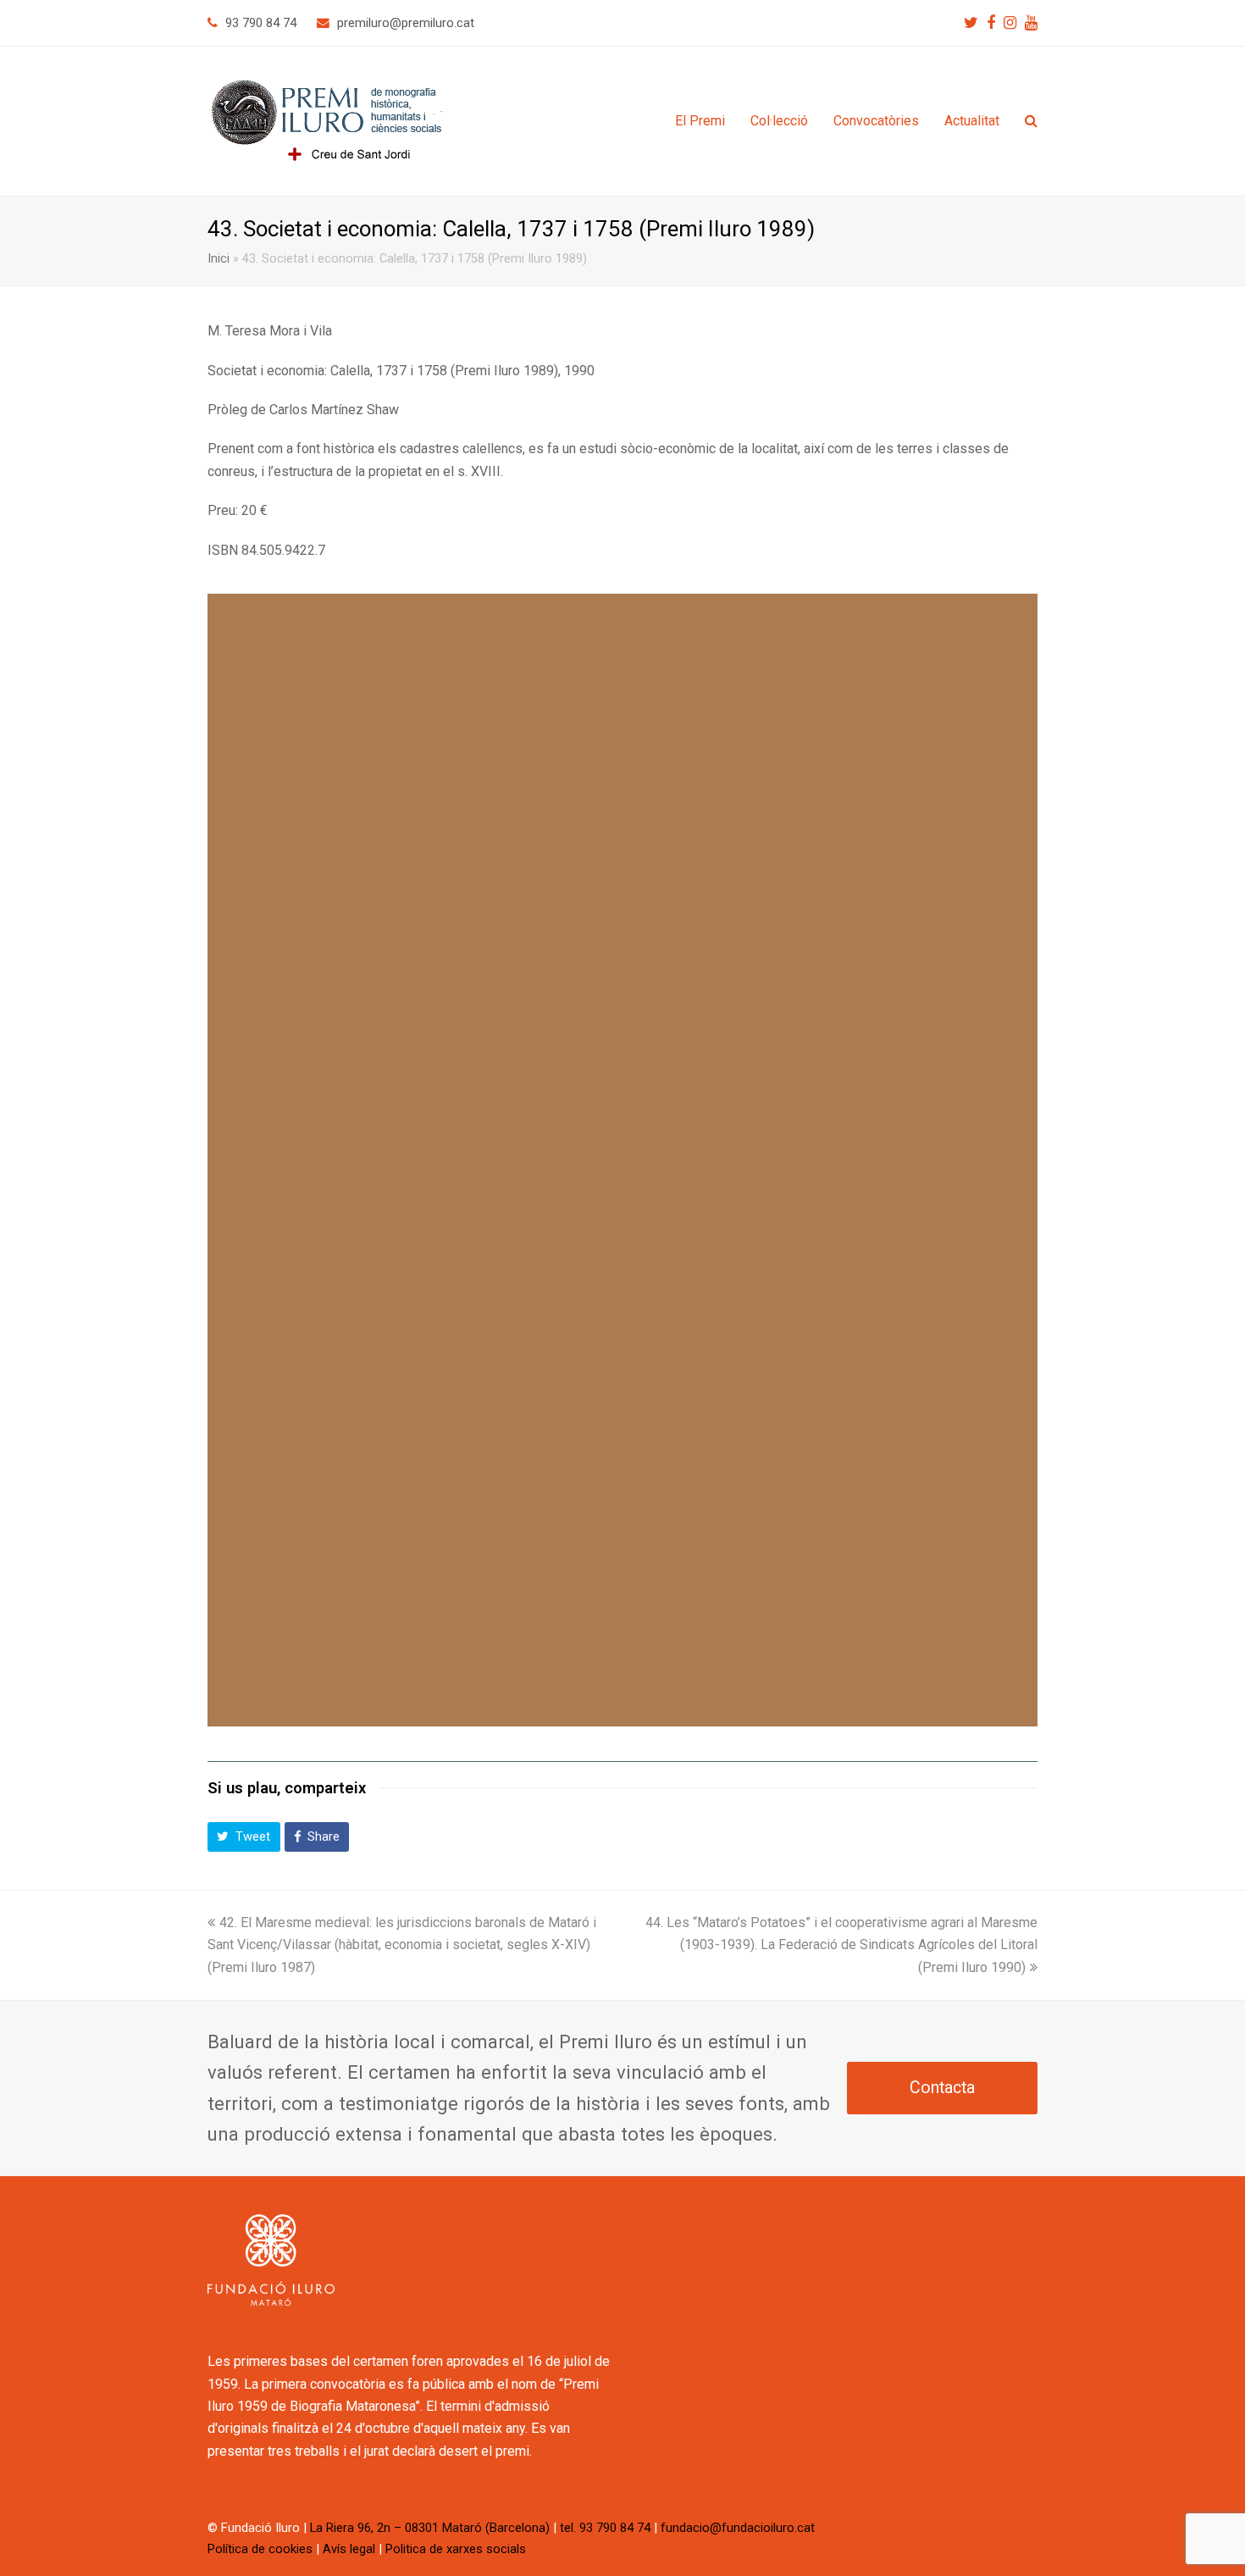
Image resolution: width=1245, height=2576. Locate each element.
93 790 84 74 (261, 23)
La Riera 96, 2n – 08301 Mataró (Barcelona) (430, 2528)
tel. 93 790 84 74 (605, 2528)
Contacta (942, 2088)
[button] (244, 1837)
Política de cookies (260, 2549)
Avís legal (349, 2549)
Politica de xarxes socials (456, 2549)
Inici (219, 259)
